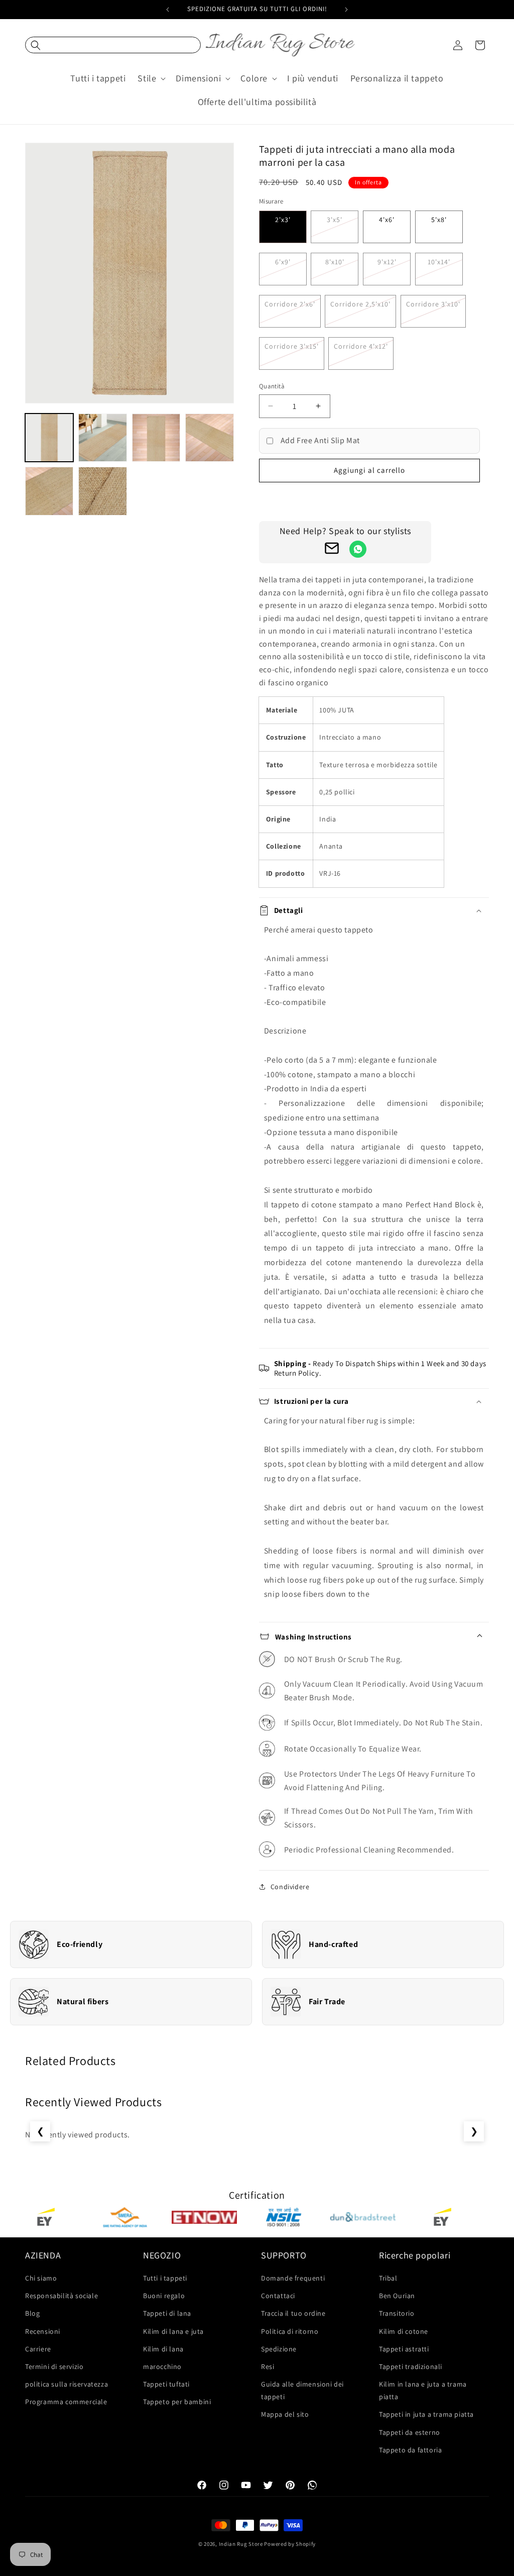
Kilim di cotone (404, 2331)
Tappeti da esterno (410, 2432)
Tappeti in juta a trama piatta (426, 2414)
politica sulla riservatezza (67, 2384)
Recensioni (43, 2331)
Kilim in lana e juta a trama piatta (423, 2390)
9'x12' (387, 262)
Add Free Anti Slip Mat (320, 440)
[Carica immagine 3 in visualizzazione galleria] (156, 438)
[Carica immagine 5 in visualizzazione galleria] (49, 491)
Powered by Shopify (290, 2544)
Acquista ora (369, 499)
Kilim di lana (163, 2349)
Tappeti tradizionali (411, 2366)
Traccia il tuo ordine (293, 2313)
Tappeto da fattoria (410, 2450)
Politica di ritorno (290, 2331)
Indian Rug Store (241, 2544)
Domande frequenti (293, 2278)
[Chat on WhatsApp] (358, 549)
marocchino (162, 2366)
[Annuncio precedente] (168, 10)
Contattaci (278, 2296)
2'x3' (283, 220)
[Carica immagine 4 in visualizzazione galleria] (209, 438)
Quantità (272, 386)
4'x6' (387, 220)
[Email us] (332, 551)
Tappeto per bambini (177, 2402)
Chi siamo (41, 2278)
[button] (113, 45)
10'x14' (439, 262)
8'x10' (335, 262)
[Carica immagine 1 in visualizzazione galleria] (49, 438)
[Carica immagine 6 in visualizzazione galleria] (102, 491)
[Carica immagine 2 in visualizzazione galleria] (102, 438)
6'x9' (283, 262)
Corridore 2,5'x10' (360, 304)
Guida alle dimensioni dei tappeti (302, 2390)
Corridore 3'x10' (433, 304)
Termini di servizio (54, 2366)
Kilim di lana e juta (173, 2331)
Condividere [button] (290, 1887)
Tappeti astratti (404, 2349)
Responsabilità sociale (61, 2296)
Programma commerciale (66, 2402)
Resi (268, 2366)
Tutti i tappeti (165, 2278)
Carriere (38, 2349)
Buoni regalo (164, 2296)
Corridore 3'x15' (292, 346)
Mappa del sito (285, 2414)
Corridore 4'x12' (361, 346)
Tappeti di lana (167, 2313)
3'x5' (335, 220)
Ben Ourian (397, 2296)
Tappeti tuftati (166, 2384)
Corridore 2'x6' (290, 304)
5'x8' (439, 220)
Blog (32, 2313)
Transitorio (397, 2313)
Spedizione (279, 2349)
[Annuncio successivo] (346, 10)
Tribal (388, 2278)
